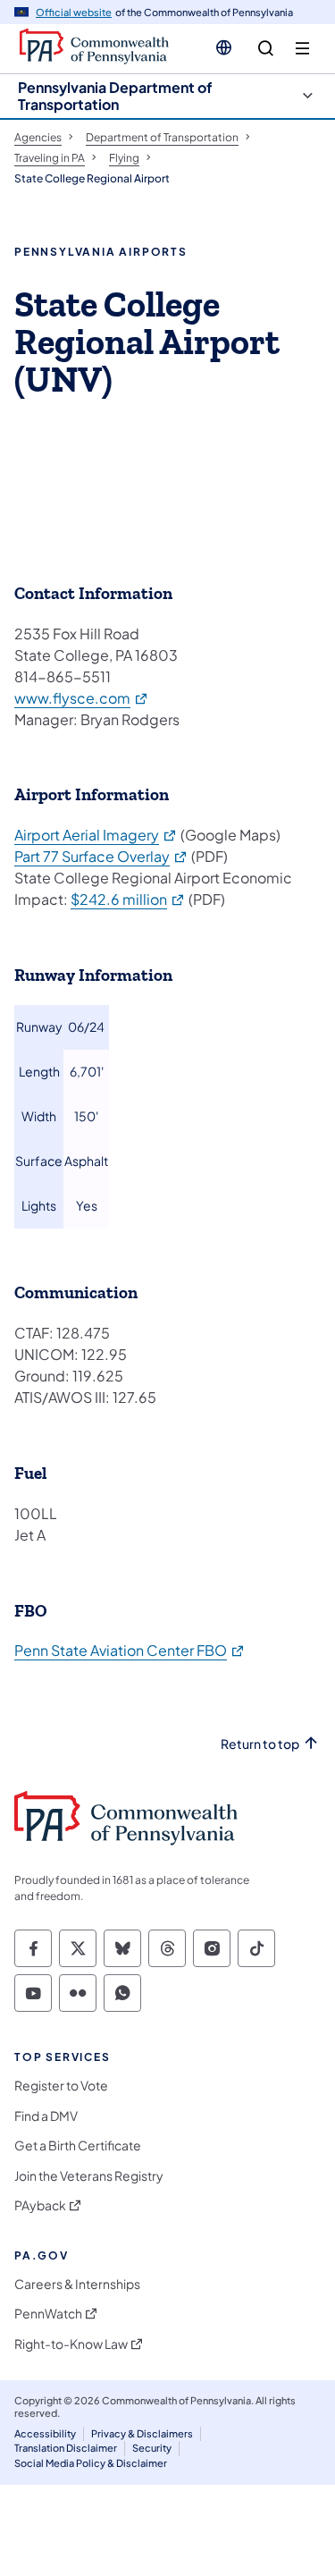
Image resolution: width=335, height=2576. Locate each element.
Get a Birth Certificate (78, 2145)
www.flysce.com (82, 698)
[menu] (302, 49)
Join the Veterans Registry (89, 2176)
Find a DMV (46, 2116)
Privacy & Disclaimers (142, 2433)
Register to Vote (61, 2086)
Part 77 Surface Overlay (101, 856)
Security (152, 2448)
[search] (266, 49)
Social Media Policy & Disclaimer (91, 2463)
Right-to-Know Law (71, 2344)
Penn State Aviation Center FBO (130, 1650)
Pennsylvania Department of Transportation (115, 96)
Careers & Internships (77, 2284)
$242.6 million (128, 899)
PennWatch (48, 2314)
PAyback (40, 2205)
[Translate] (224, 47)
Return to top (260, 1744)
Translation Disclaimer (66, 2448)
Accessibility (45, 2433)
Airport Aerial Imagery (96, 835)
